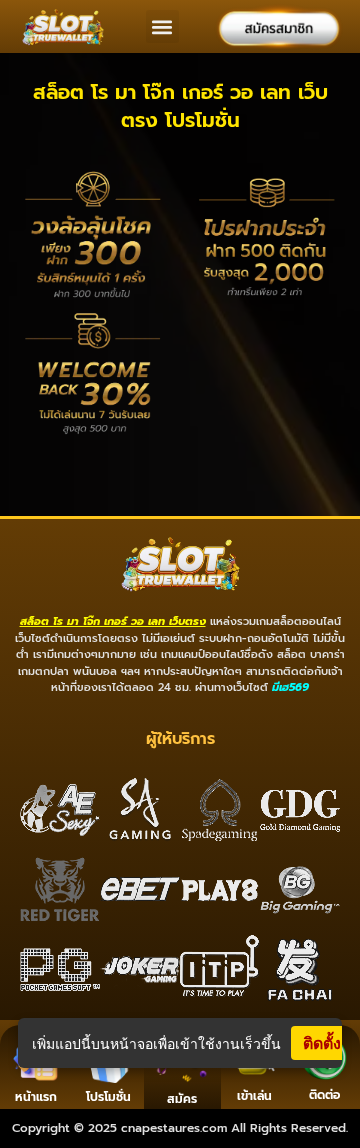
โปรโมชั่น (108, 1097)
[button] (162, 26)
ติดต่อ (324, 1095)
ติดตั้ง (322, 1043)
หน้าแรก (36, 1097)
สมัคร (182, 1099)
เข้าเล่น (254, 1096)
